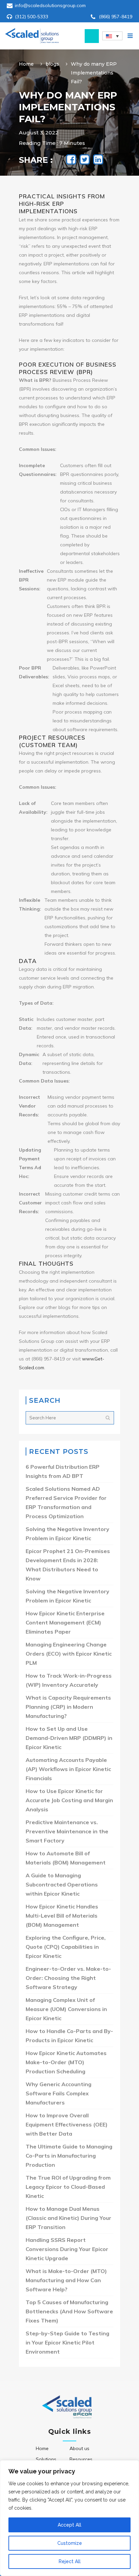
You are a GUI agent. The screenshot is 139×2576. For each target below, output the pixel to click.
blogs (52, 64)
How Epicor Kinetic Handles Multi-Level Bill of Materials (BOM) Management (62, 1916)
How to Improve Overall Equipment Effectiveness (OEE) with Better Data (67, 2124)
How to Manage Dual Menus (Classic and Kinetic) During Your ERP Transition (68, 2218)
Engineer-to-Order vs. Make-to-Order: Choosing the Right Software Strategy (68, 1978)
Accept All (69, 2525)
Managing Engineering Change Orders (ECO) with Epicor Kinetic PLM (69, 1654)
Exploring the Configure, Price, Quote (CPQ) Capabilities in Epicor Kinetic (66, 1947)
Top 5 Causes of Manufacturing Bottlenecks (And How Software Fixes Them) (69, 2311)
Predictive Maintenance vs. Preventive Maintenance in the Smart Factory (67, 1831)
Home (26, 64)
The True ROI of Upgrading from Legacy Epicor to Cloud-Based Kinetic (68, 2187)
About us (79, 2448)
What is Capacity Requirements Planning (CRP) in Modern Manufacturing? (68, 1707)
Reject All (70, 2561)
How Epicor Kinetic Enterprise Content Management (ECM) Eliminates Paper (65, 1622)
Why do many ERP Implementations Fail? (94, 73)
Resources (81, 2459)
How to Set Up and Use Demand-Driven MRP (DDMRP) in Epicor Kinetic (69, 1738)
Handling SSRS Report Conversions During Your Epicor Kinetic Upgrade (67, 2249)
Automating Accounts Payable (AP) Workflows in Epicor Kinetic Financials (68, 1769)
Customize (70, 2543)
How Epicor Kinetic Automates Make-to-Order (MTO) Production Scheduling (66, 2062)
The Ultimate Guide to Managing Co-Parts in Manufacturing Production (69, 2156)
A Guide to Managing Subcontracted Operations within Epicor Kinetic (62, 1884)
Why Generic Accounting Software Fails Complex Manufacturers (59, 2093)
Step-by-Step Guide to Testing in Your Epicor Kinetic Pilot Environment (67, 2342)
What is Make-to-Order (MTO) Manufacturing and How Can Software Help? (66, 2280)
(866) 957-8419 (116, 17)
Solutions (46, 2459)
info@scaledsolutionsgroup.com (50, 5)
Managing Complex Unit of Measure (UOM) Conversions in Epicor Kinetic (66, 2009)
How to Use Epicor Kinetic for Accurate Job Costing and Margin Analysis (69, 1800)
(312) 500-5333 (32, 17)
